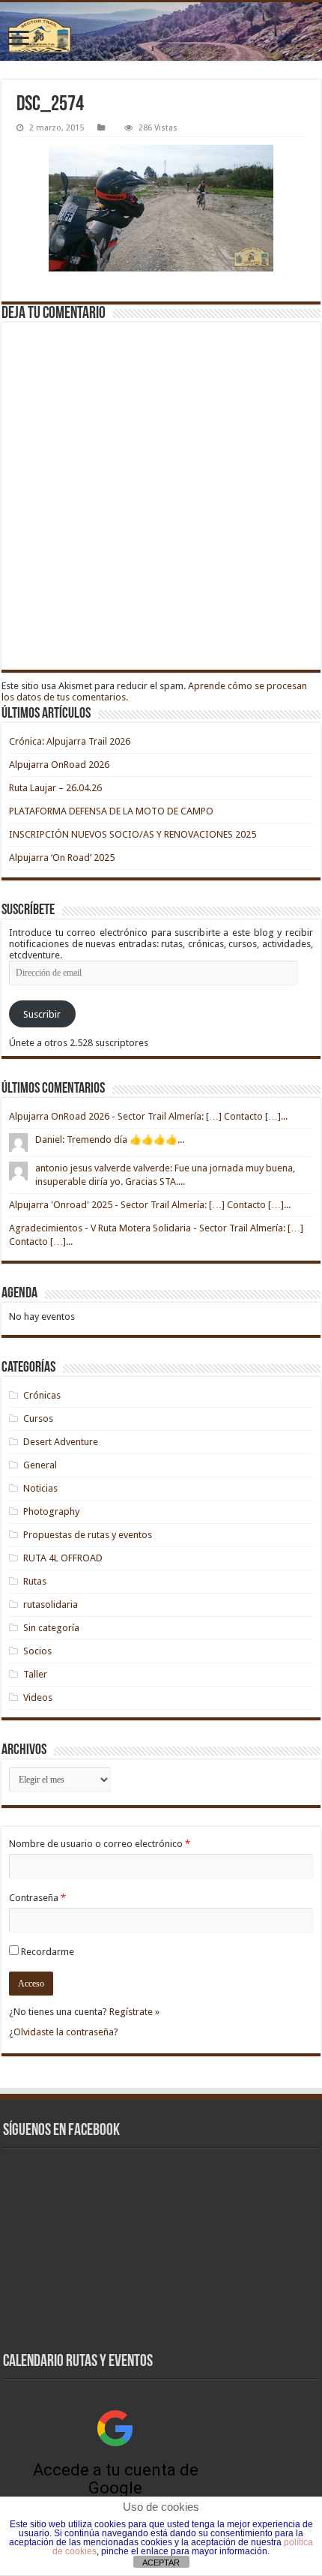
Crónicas (42, 1395)
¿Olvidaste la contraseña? (64, 2032)
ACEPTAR (161, 2563)
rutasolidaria (51, 1604)
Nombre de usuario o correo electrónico (100, 1844)
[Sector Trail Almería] (161, 31)
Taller (35, 1674)
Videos (38, 1697)
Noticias (40, 1488)
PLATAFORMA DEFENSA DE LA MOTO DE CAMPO (111, 811)
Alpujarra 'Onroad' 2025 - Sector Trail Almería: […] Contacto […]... (150, 1205)
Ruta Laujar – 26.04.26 (55, 788)
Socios (37, 1651)
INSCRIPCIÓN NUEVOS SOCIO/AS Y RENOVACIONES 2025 (133, 834)
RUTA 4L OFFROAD (63, 1558)
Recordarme (48, 1952)
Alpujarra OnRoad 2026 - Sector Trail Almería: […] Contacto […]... (148, 1116)
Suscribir (42, 1014)
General (40, 1465)
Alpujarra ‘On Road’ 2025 (62, 858)
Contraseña (37, 1898)
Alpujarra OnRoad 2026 (59, 765)
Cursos (38, 1418)
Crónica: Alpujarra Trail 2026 (70, 741)
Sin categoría (51, 1628)
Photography (51, 1511)
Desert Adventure (61, 1442)
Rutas (35, 1581)
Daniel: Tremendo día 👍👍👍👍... (110, 1140)
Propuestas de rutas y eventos (88, 1535)
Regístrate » (134, 2012)
